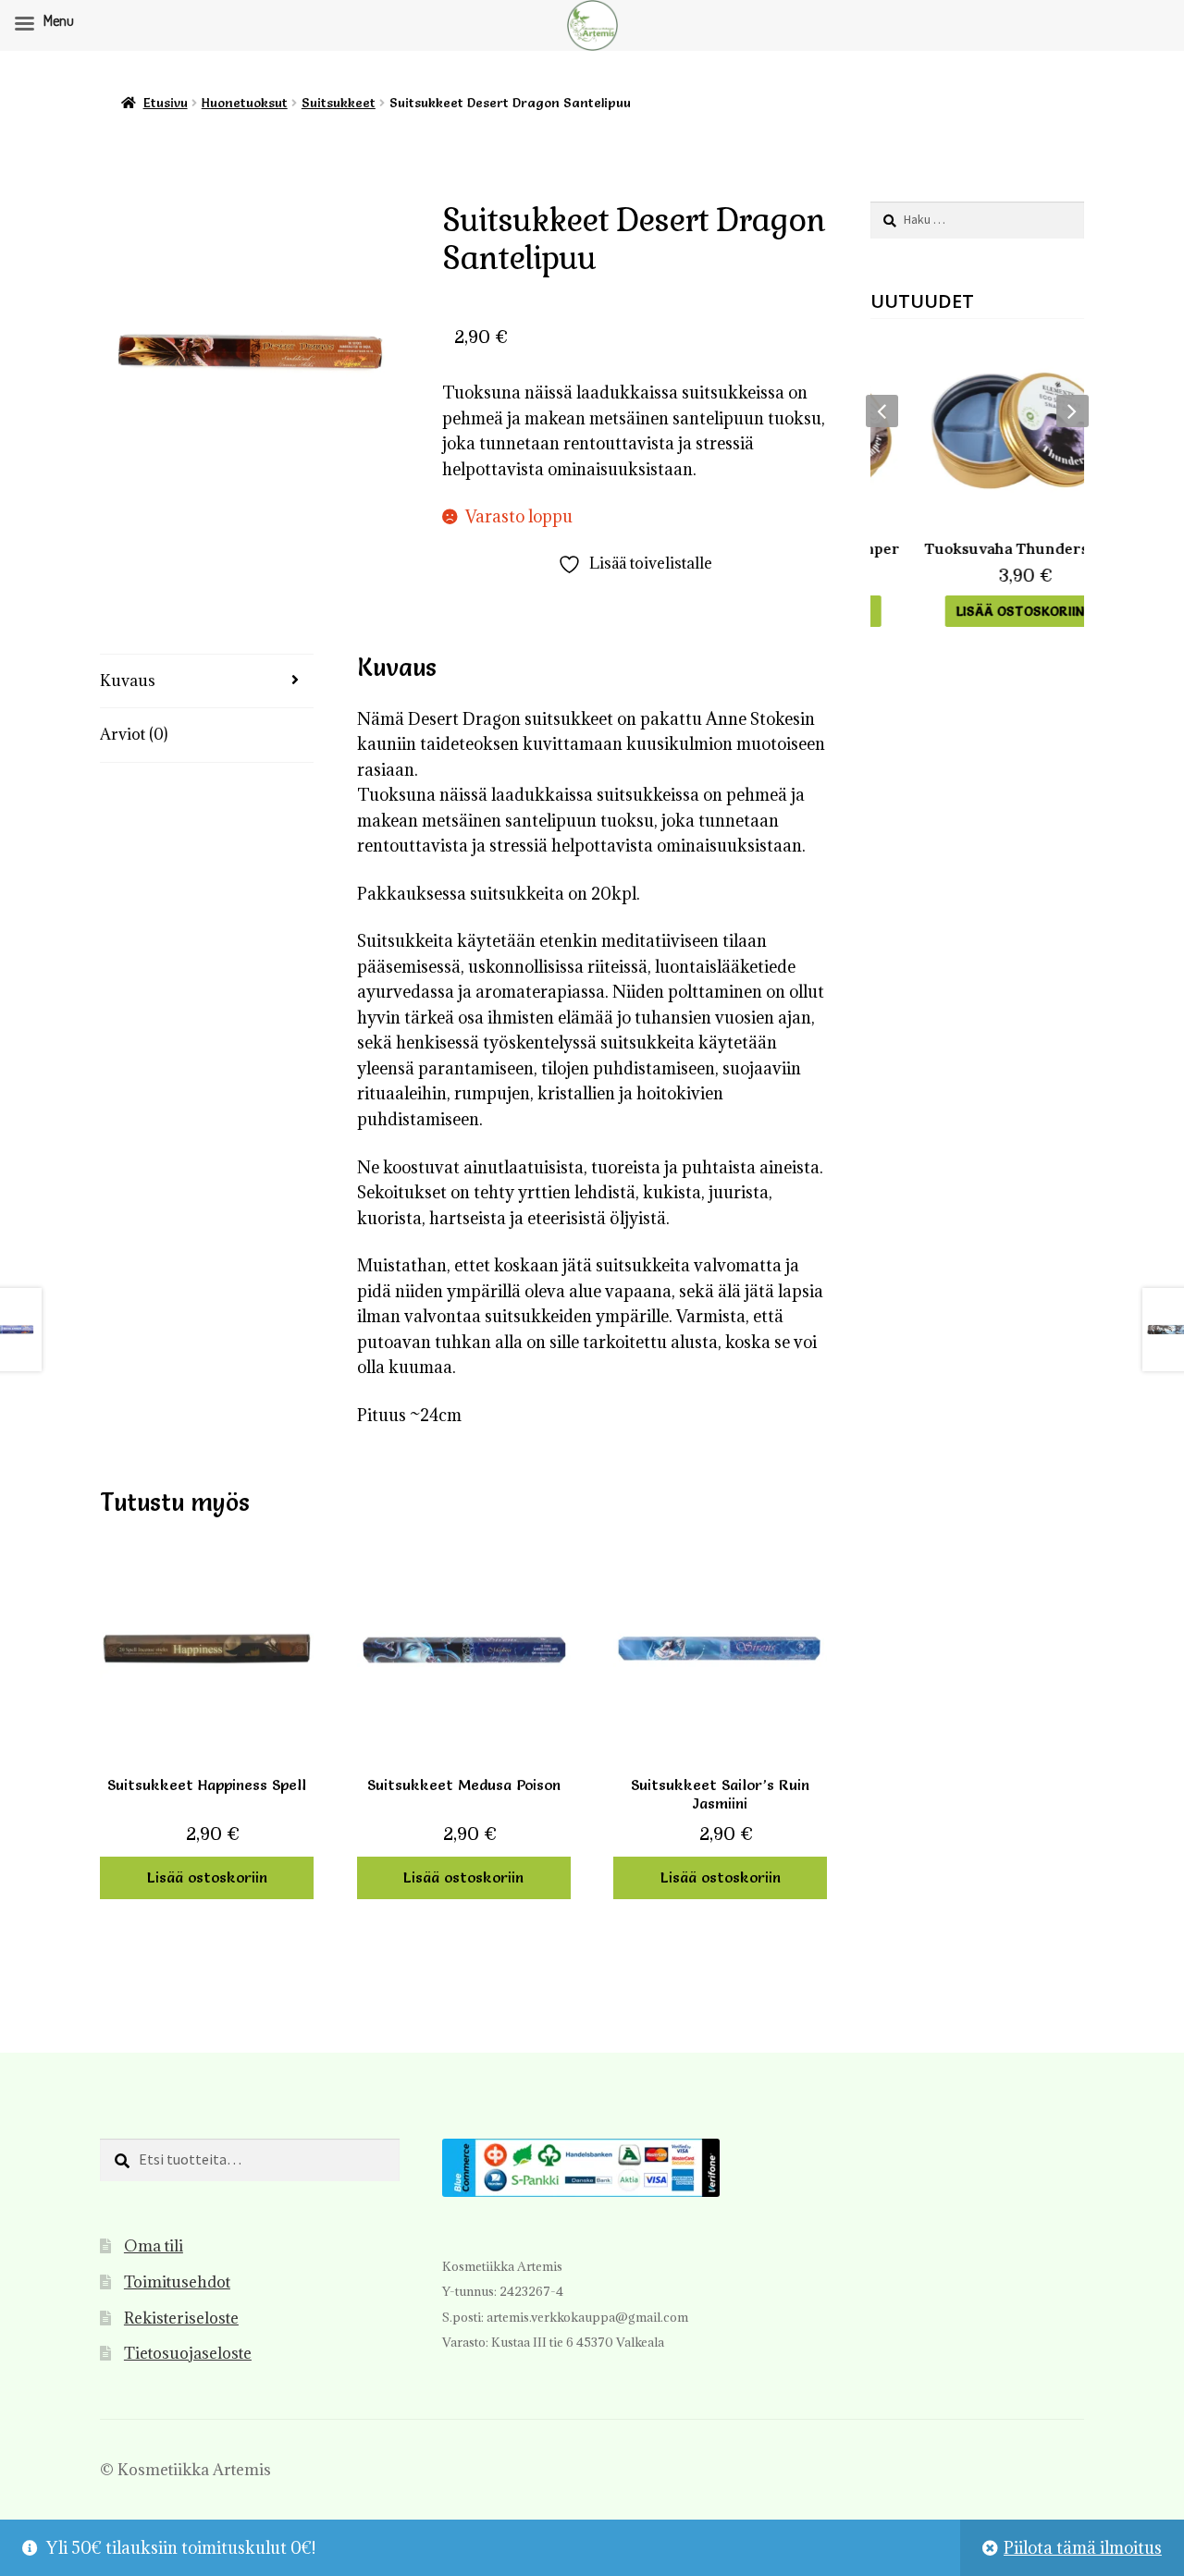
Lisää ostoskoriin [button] (207, 1877)
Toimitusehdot (177, 2282)
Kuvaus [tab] (128, 681)
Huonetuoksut (245, 103)
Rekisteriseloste (181, 2318)
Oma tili (154, 2246)
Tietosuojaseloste (188, 2353)
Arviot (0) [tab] (134, 734)
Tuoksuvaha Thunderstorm (977, 548)
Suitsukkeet (339, 103)
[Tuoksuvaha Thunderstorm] (977, 430)
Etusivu (166, 103)
